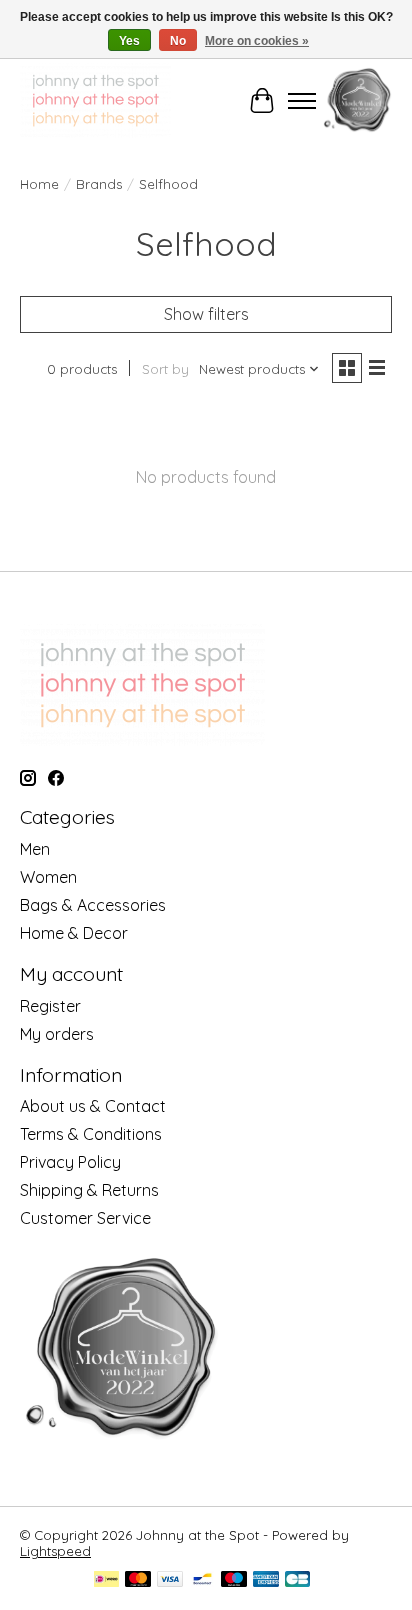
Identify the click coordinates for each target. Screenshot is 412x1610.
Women (48, 877)
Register (50, 1006)
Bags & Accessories (93, 905)
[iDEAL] (106, 1580)
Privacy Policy (70, 1162)
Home (39, 184)
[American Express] (266, 1580)
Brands (99, 184)
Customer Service (85, 1218)
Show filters (206, 314)
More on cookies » (257, 41)
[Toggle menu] (302, 101)
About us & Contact (93, 1106)
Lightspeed (55, 1551)
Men (35, 849)
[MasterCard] (138, 1580)
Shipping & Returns (89, 1190)
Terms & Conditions (91, 1134)
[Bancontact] (202, 1580)
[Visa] (170, 1580)
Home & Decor (74, 933)
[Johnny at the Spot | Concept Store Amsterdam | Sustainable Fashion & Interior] (95, 100)
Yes (129, 41)
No (178, 41)
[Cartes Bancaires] (297, 1580)
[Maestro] (234, 1580)
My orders (57, 1034)
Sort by (165, 369)
